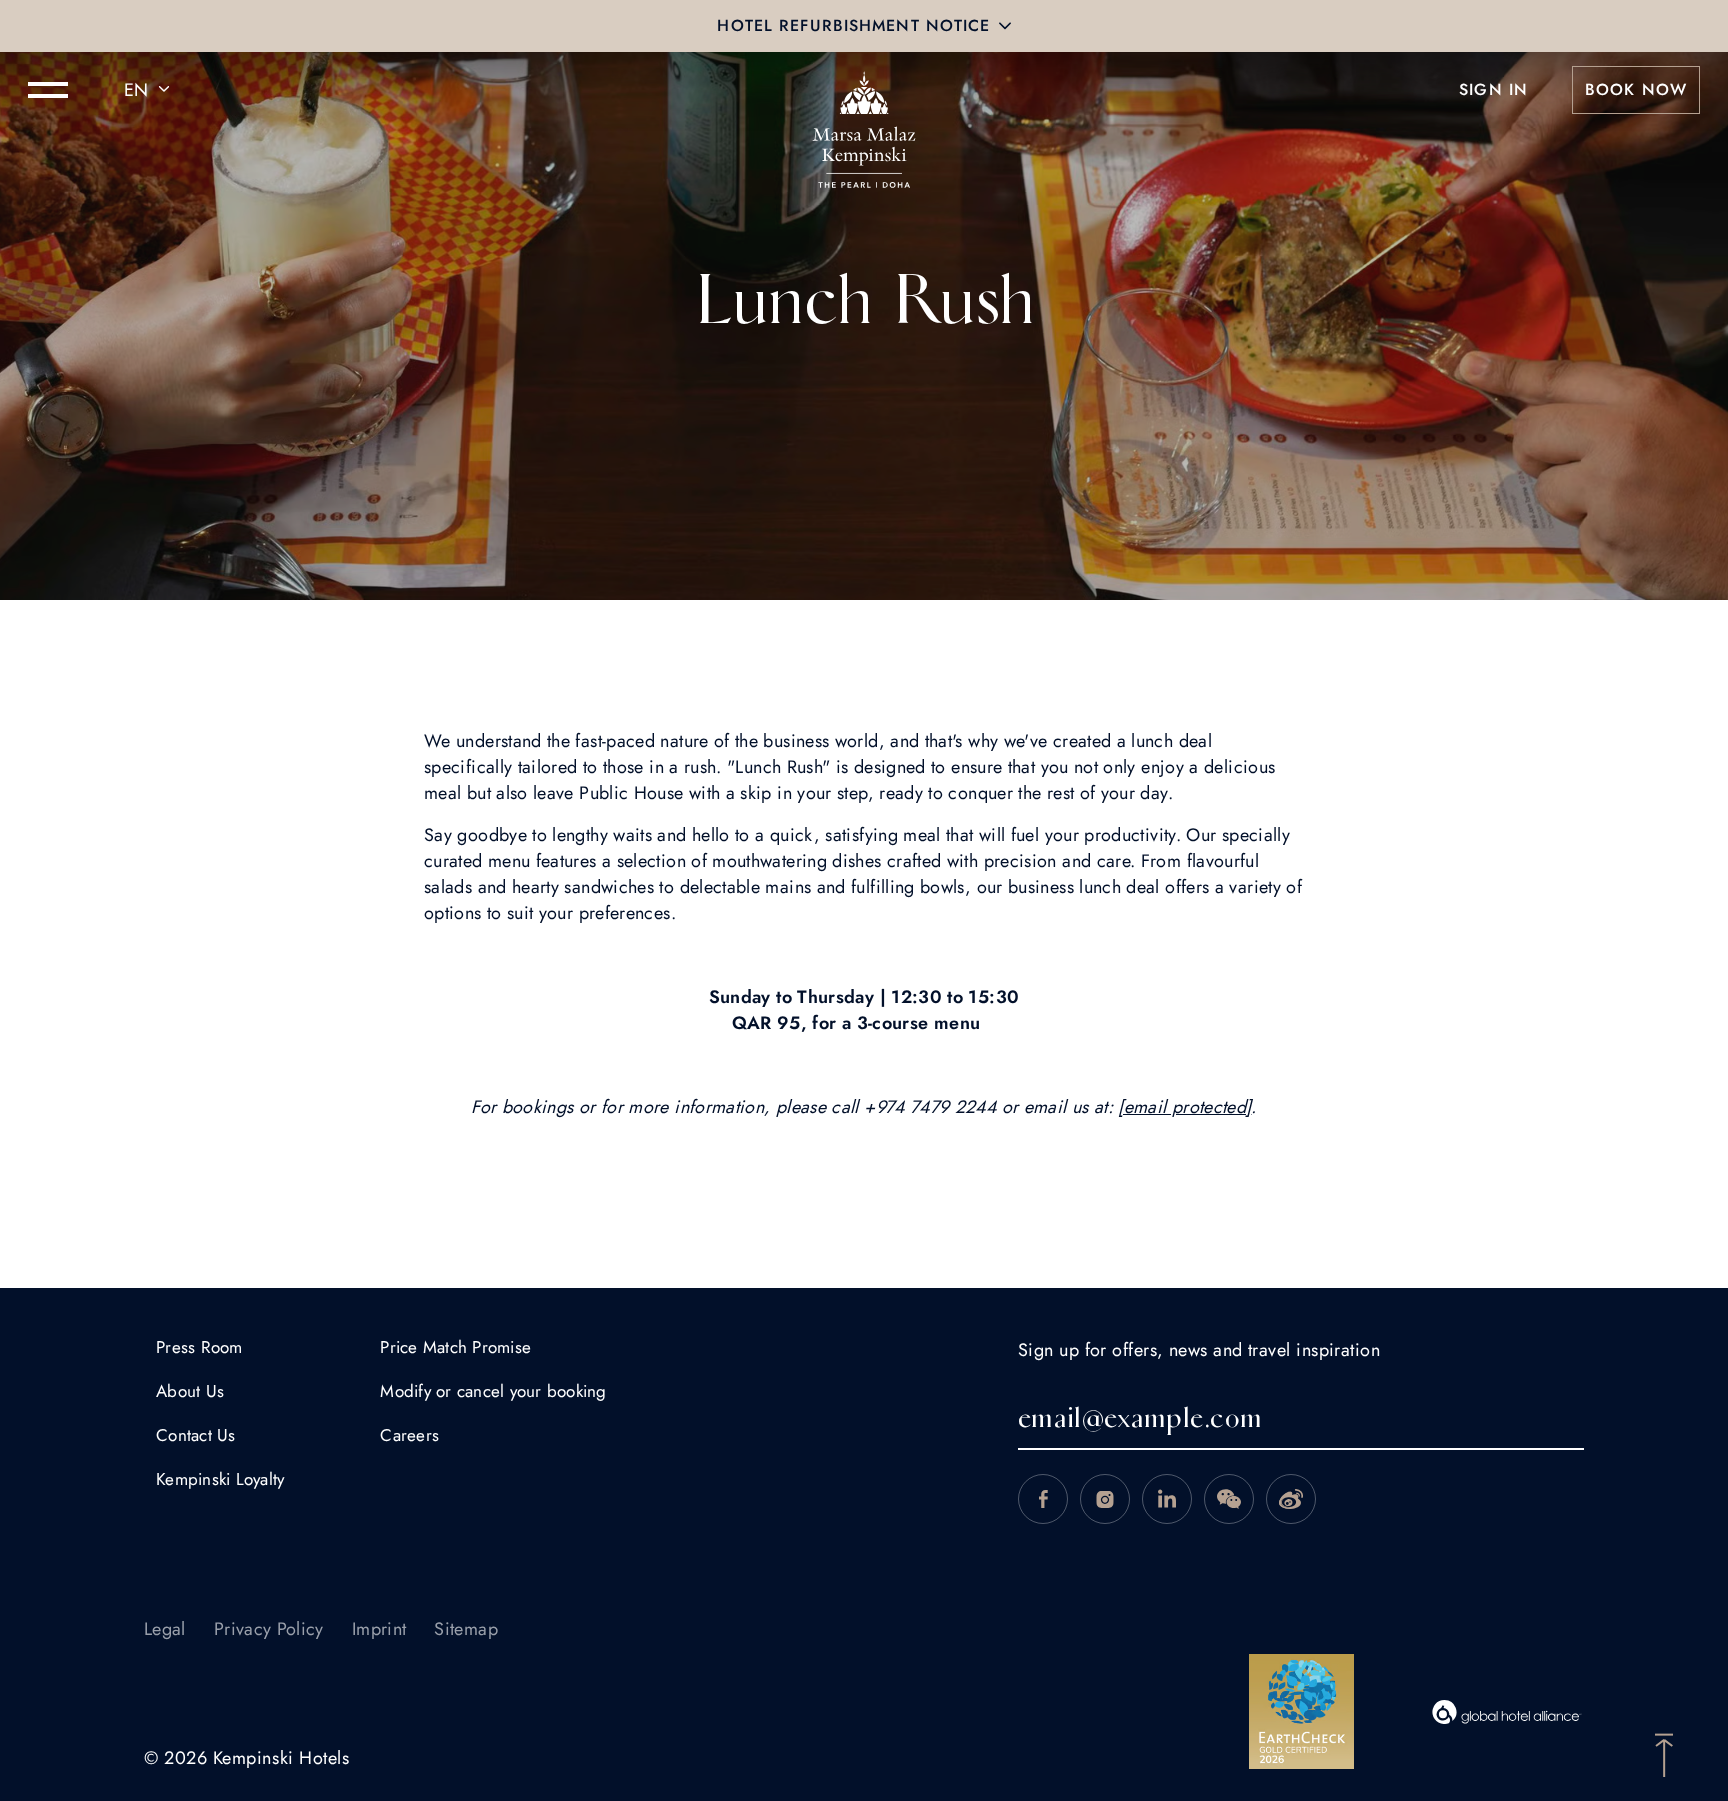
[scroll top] (1664, 1753)
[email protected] (1184, 1107)
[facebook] (1043, 1499)
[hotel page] (864, 90)
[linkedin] (1167, 1499)
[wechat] (1229, 1499)
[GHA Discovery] (1507, 1712)
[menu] (48, 90)
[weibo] (1291, 1499)
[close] (1005, 26)
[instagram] (1105, 1499)
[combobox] (150, 90)
